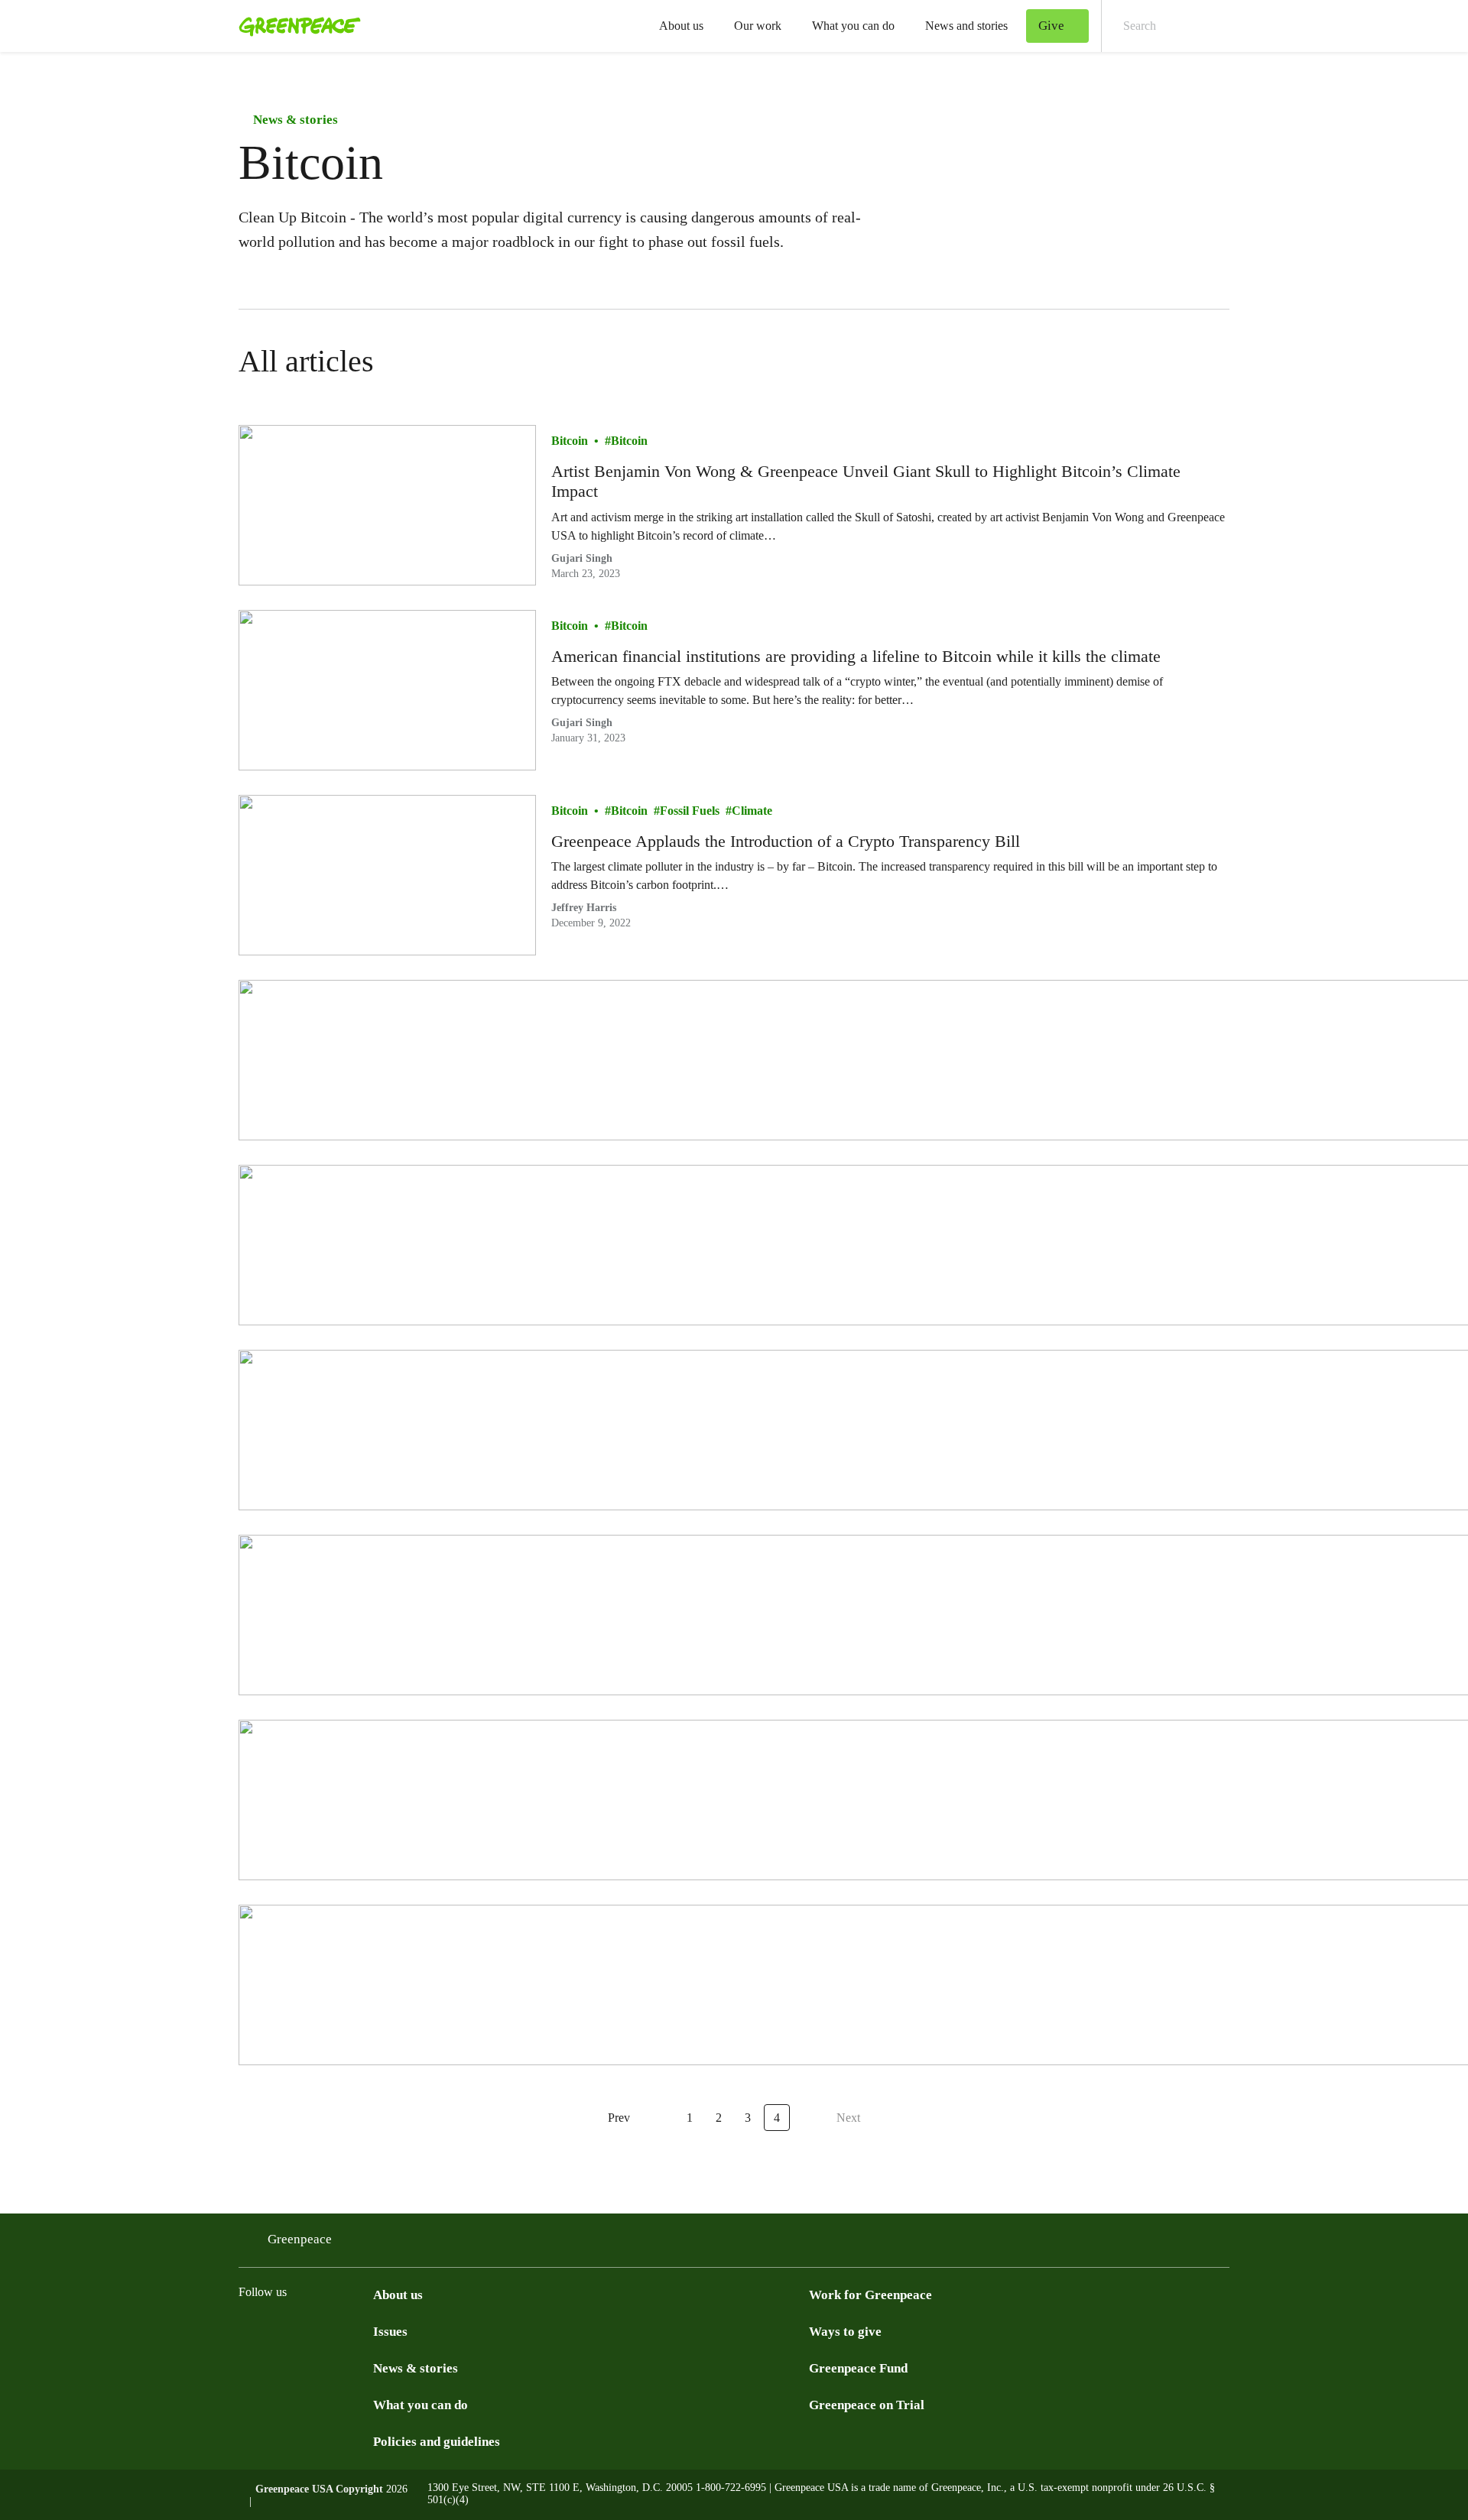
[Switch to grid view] (1214, 362)
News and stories (966, 26)
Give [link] (1051, 26)
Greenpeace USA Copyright (319, 2489)
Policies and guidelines (437, 2442)
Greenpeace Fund (858, 2368)
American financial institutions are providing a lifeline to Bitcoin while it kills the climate (856, 656)
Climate (752, 811)
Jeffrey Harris (584, 908)
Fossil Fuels (690, 811)
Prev (619, 2118)
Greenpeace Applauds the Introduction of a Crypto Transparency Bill (786, 841)
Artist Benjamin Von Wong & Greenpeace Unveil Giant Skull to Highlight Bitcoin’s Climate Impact (866, 481)
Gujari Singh (582, 558)
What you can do (853, 26)
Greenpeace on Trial (867, 2405)
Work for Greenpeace (870, 2295)
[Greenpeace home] (295, 26)
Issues (390, 2332)
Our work (758, 26)
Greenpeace (300, 2239)
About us (681, 26)
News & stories (294, 120)
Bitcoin (570, 441)
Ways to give (845, 2332)
